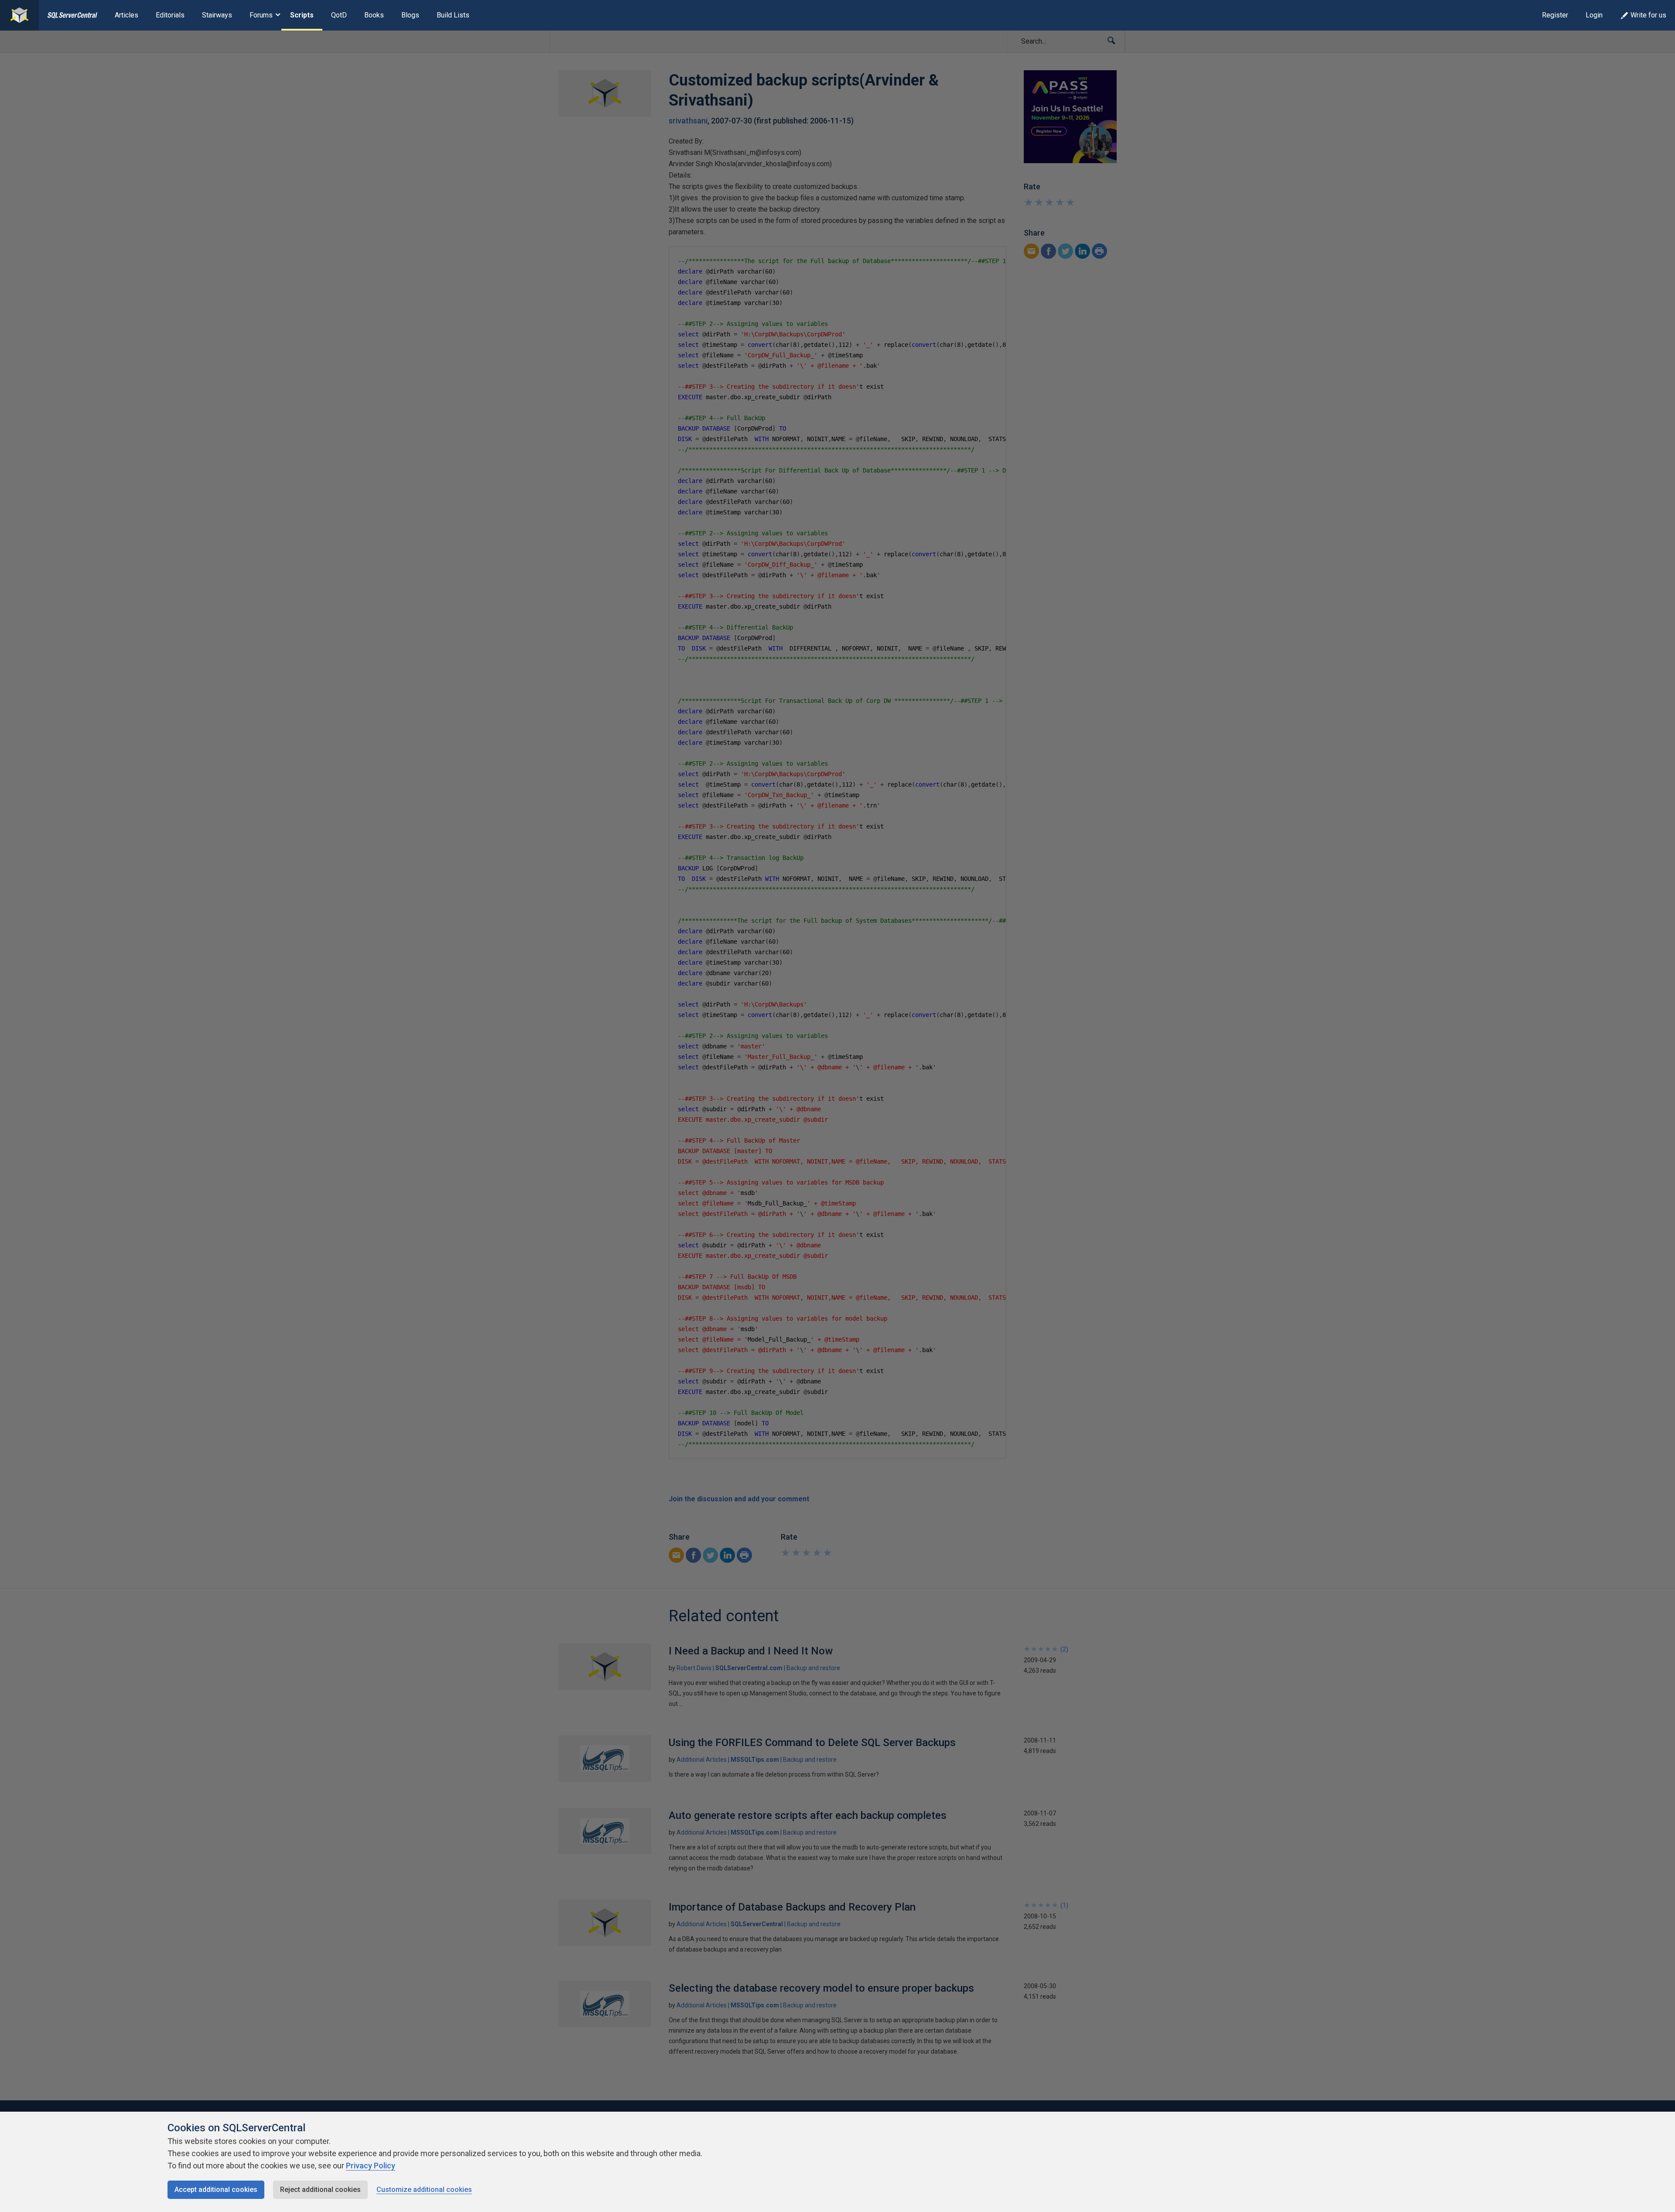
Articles (126, 15)
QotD (339, 15)
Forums (261, 15)
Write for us (1648, 15)
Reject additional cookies (320, 2190)
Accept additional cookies (216, 2190)
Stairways (217, 15)
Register (1555, 15)
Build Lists (453, 15)
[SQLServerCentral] (19, 15)
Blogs (410, 15)
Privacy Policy (371, 2166)
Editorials (170, 15)
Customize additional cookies (424, 2190)
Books (374, 15)
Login (1594, 15)
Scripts (302, 15)
